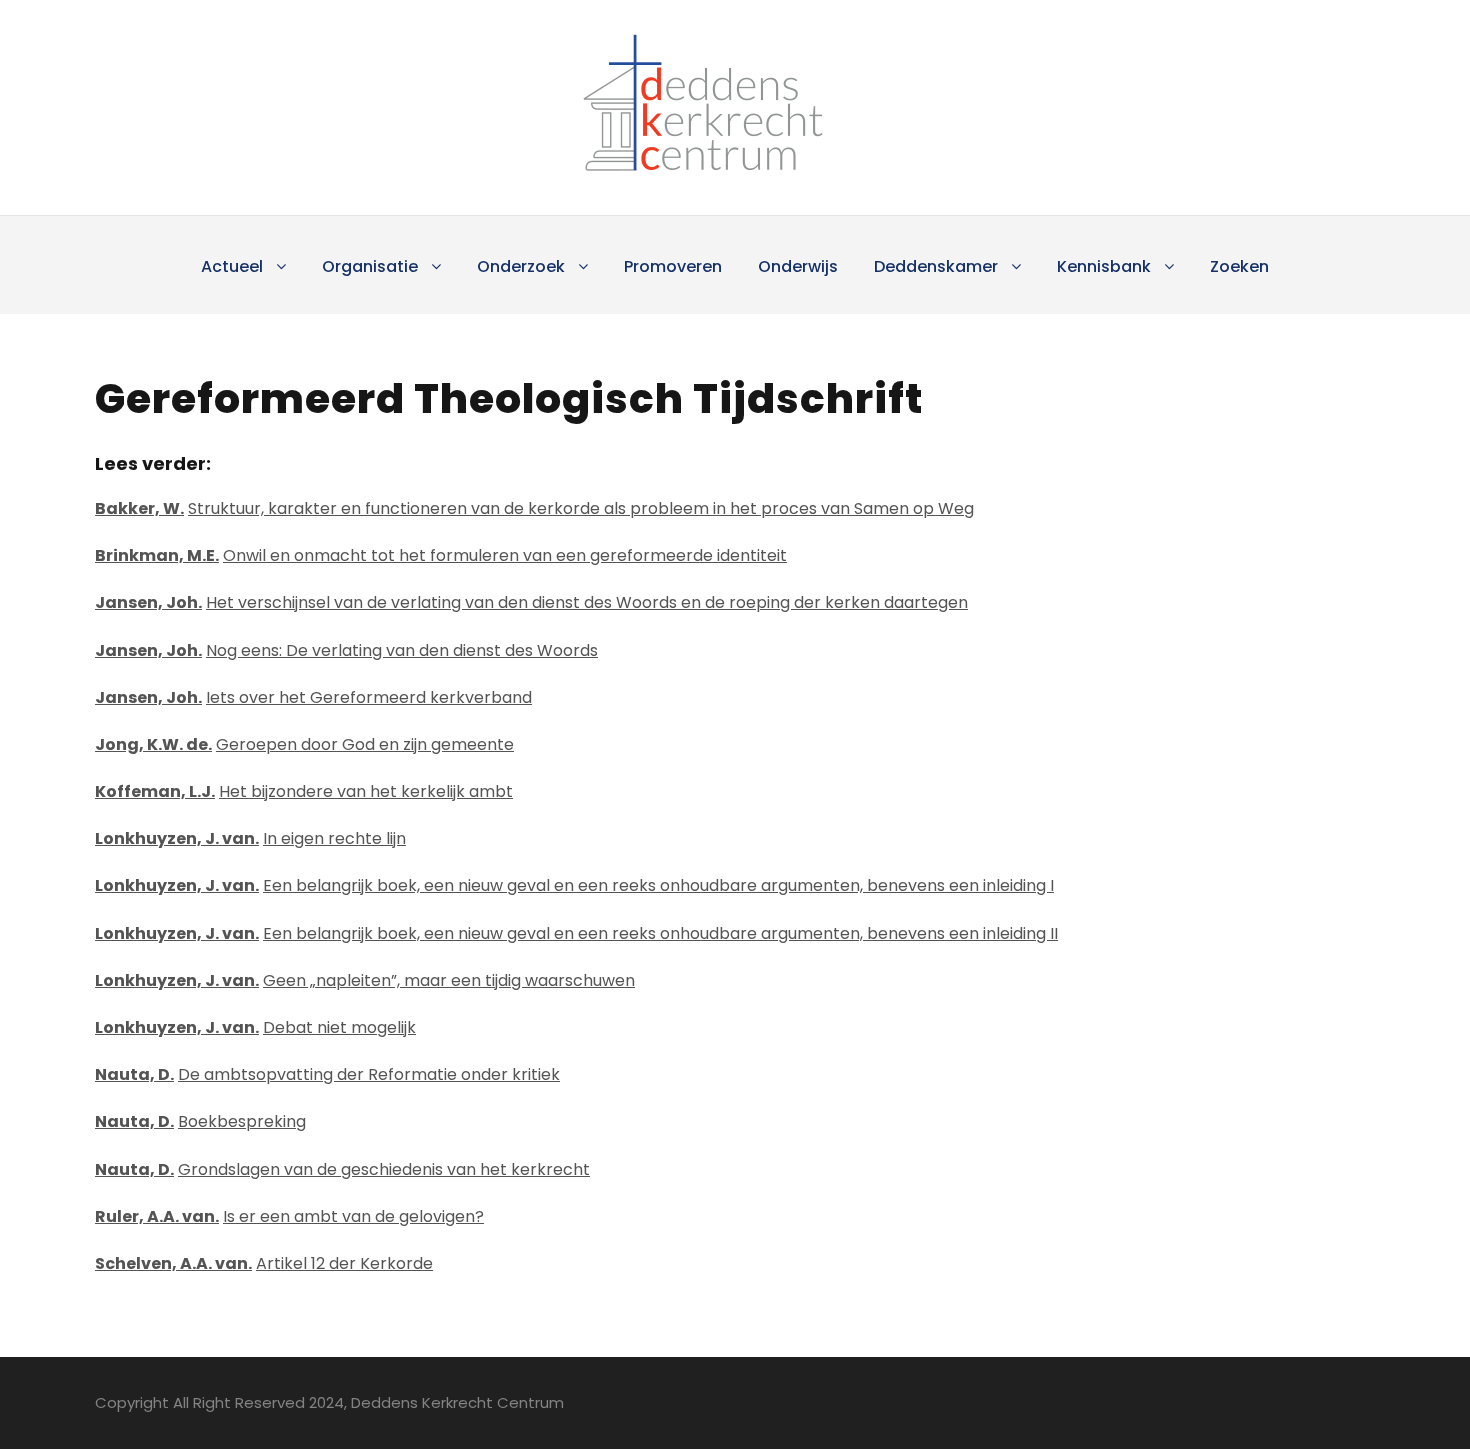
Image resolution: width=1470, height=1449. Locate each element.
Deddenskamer (936, 266)
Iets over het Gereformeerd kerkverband (369, 697)
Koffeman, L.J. (155, 791)
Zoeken (1239, 266)
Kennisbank (1104, 266)
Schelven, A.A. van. (173, 1263)
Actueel (232, 266)
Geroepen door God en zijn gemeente (365, 744)
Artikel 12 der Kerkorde (344, 1263)
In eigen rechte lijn (334, 838)
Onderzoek (521, 266)
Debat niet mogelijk (339, 1027)
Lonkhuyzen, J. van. (177, 838)
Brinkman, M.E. (157, 555)
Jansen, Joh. (148, 602)
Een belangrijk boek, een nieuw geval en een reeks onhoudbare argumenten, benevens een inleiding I (658, 885)
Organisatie (370, 266)
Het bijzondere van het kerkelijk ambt (366, 791)
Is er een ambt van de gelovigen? (353, 1216)
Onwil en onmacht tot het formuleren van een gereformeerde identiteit (505, 555)
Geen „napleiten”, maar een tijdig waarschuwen (449, 980)
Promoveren (673, 266)
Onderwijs (798, 266)
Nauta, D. (134, 1074)
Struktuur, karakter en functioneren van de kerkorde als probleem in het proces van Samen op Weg (581, 508)
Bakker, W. (139, 508)
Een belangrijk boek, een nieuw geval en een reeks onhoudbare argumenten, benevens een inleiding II (660, 933)
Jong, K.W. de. (153, 744)
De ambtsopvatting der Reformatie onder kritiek (369, 1074)
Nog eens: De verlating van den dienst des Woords (402, 650)
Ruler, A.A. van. (157, 1216)
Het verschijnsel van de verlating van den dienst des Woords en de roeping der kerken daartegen (587, 602)
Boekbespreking (242, 1121)
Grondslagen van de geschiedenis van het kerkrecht (384, 1169)
